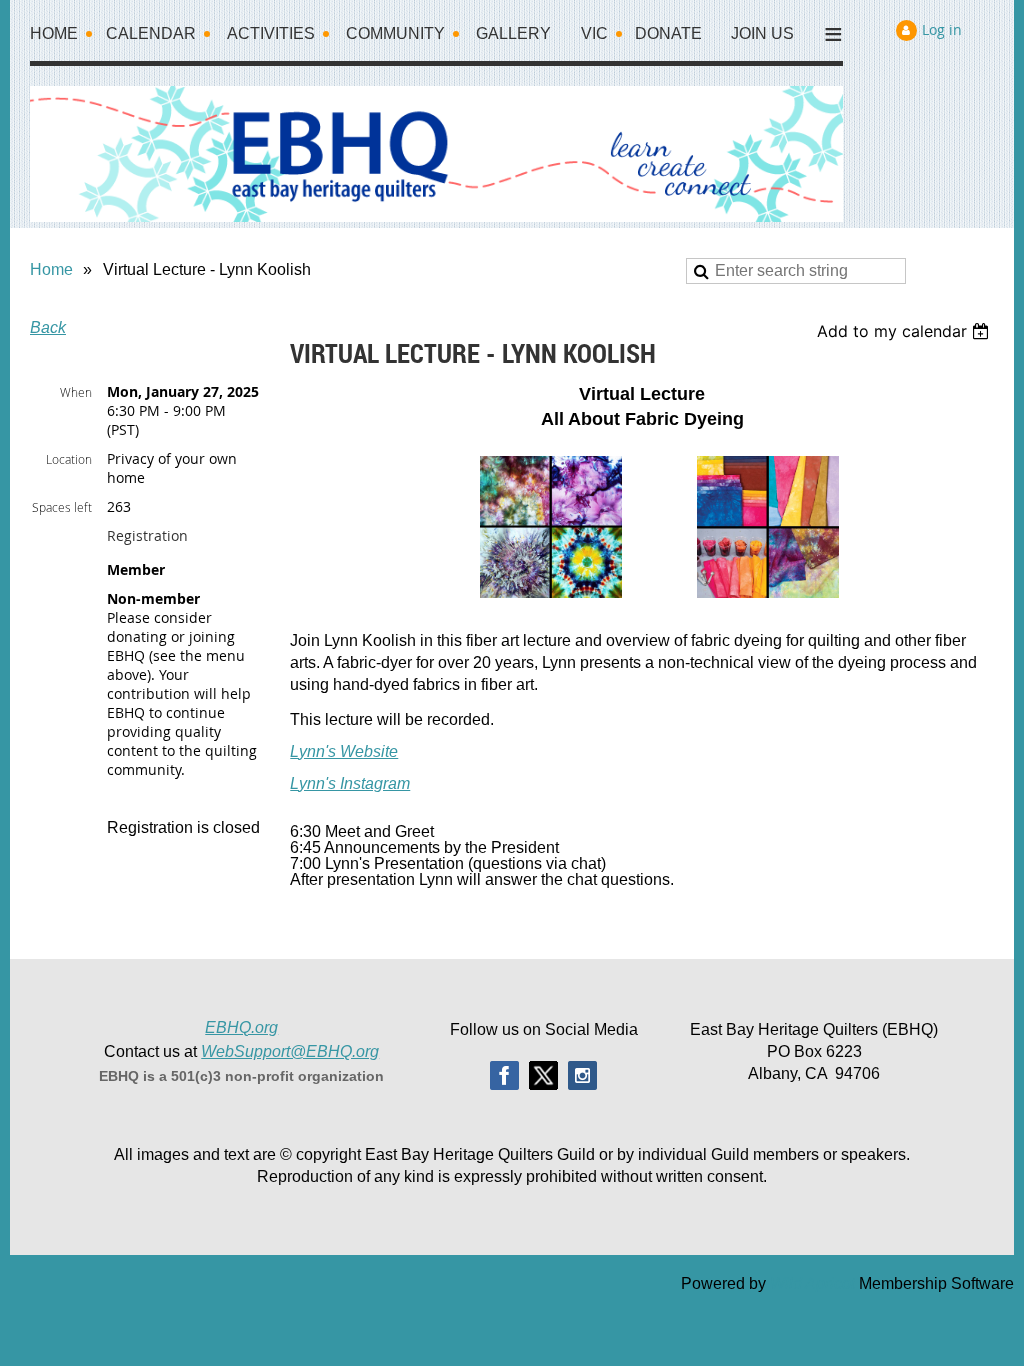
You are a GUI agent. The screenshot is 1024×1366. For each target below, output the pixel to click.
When (76, 392)
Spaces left (62, 507)
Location (69, 459)
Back (48, 327)
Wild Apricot (812, 1283)
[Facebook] (504, 1075)
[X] (543, 1075)
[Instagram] (582, 1075)
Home (51, 269)
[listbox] (905, 331)
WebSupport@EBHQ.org (290, 1051)
